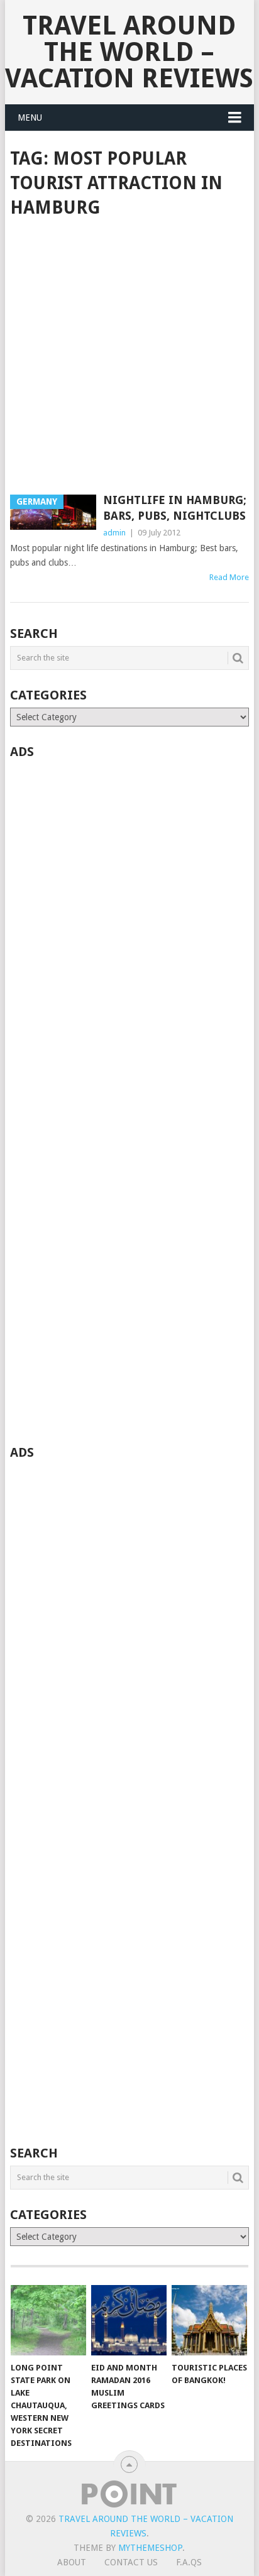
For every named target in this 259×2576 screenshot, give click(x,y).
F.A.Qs (189, 2562)
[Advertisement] (129, 358)
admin (114, 533)
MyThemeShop (150, 2548)
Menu (30, 118)
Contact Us (131, 2562)
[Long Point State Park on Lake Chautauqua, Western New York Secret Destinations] (48, 2320)
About (72, 2562)
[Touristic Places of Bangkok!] (209, 2320)
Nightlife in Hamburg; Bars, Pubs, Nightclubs (175, 508)
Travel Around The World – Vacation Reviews (129, 52)
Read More (229, 577)
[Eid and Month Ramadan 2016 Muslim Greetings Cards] (129, 2320)
